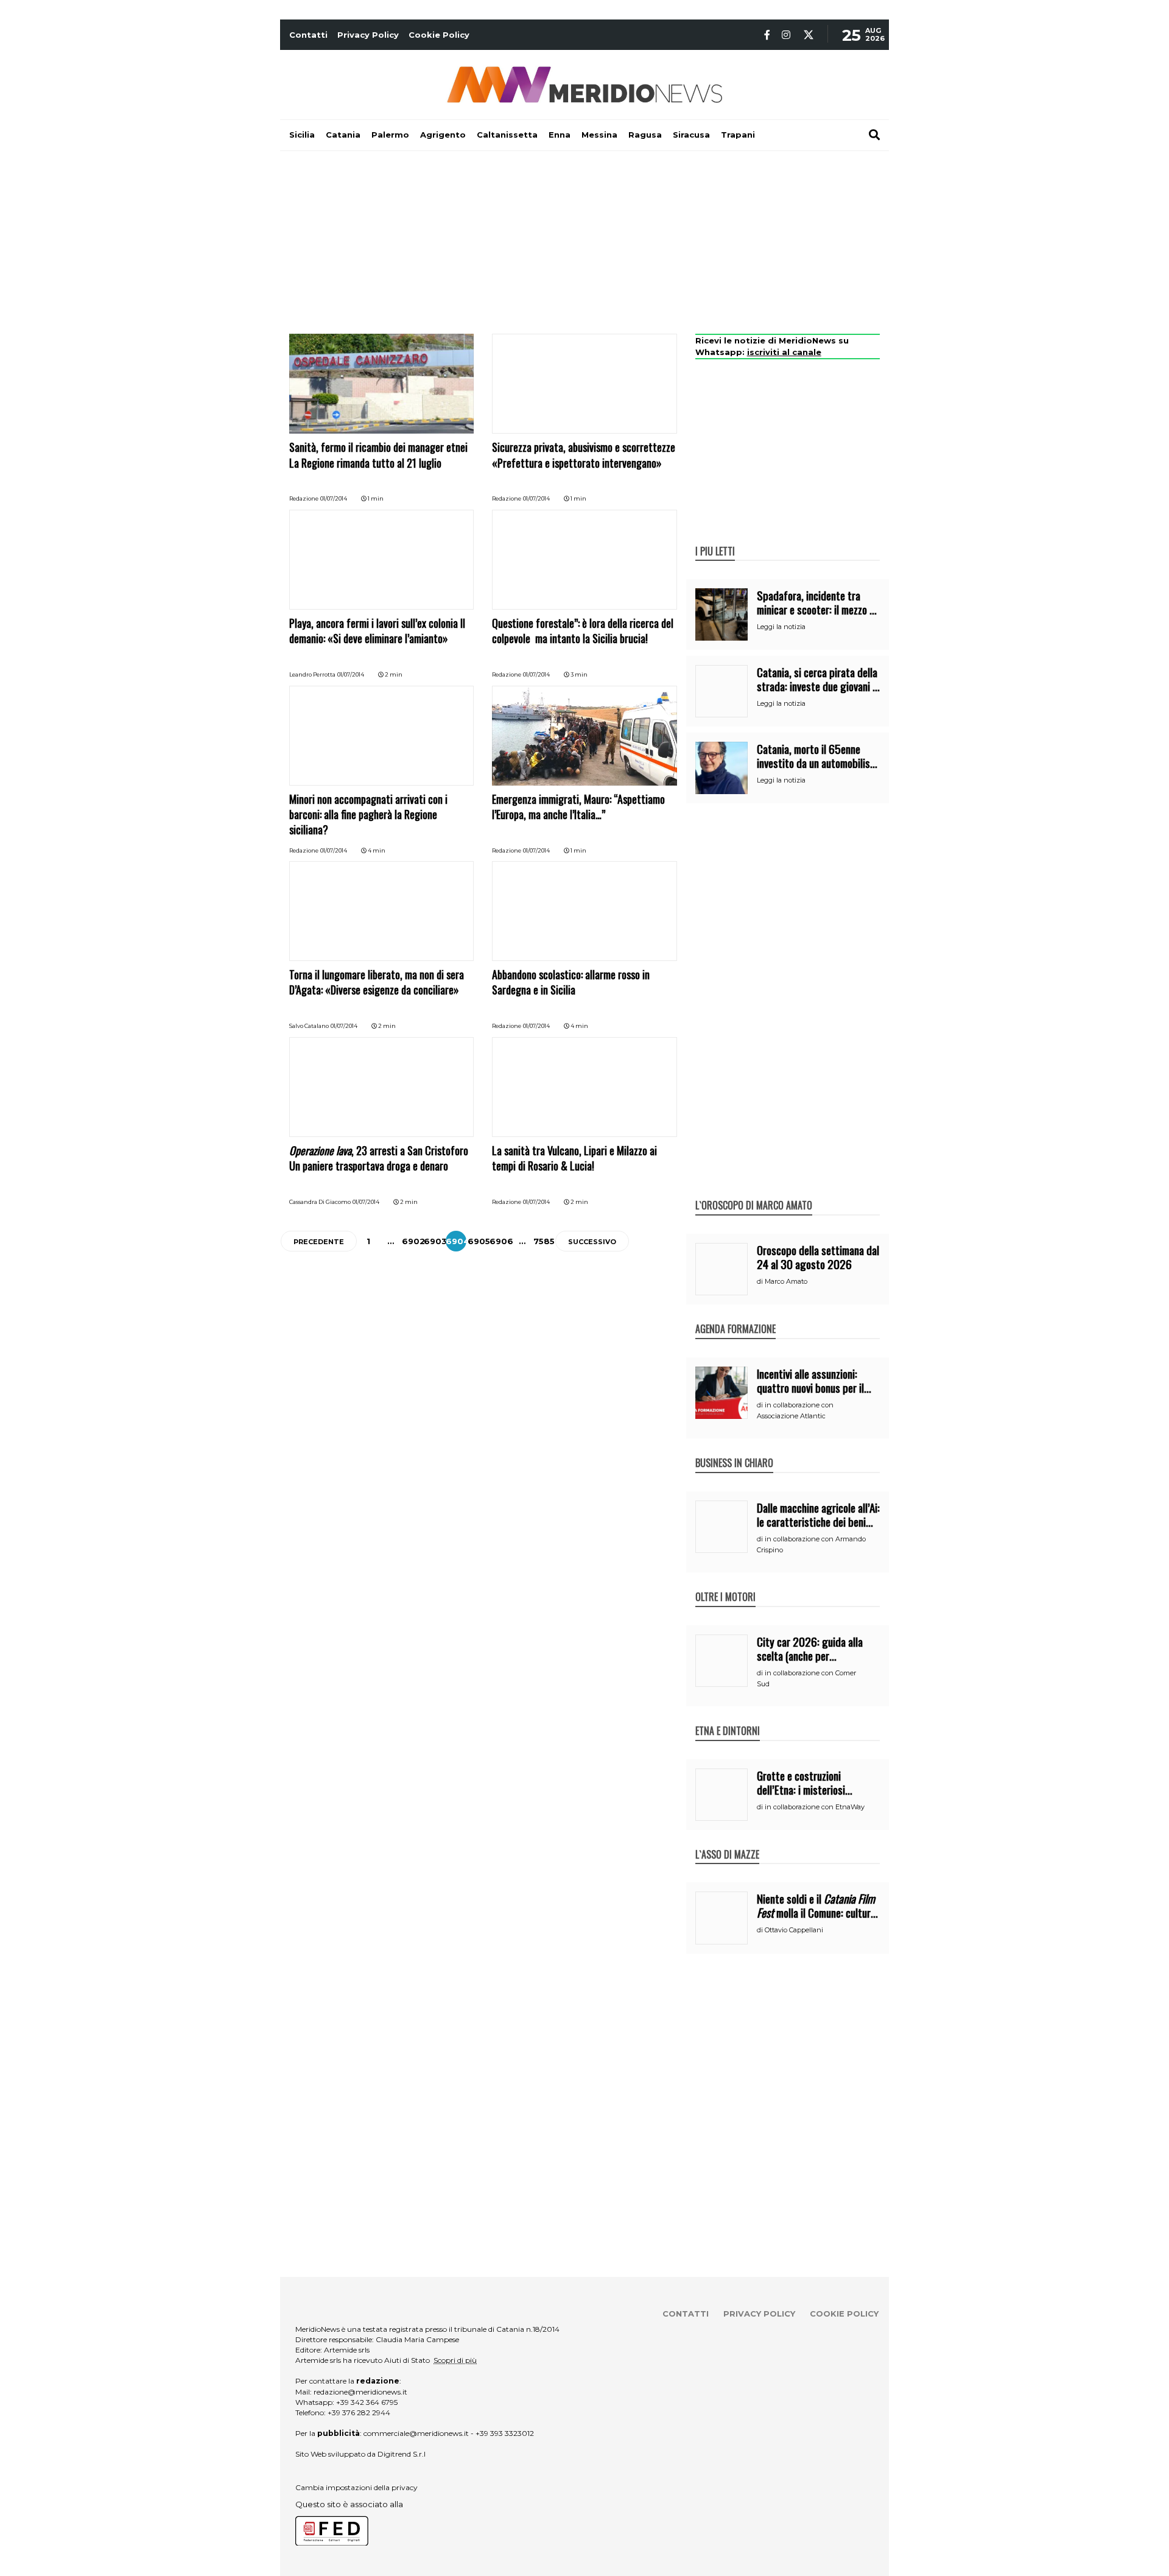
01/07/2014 (334, 498)
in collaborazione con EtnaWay (815, 1807)
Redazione (304, 498)
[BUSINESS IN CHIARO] (734, 1450)
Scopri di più (455, 2360)
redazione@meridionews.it (360, 2392)
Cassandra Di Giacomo (320, 1202)
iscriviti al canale (784, 352)
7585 (544, 1241)
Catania (343, 135)
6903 (435, 1241)
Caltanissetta (507, 135)
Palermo (390, 135)
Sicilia (302, 135)
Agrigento (443, 135)
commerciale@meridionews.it (416, 2433)
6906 (501, 1241)
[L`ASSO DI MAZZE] (727, 1842)
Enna (560, 135)
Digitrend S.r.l (402, 2454)
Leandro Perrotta (312, 674)
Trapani (738, 135)
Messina (599, 135)
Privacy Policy (368, 35)
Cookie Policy (439, 35)
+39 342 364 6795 (367, 2402)
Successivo (592, 1242)
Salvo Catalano (309, 1026)
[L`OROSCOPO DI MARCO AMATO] (754, 1192)
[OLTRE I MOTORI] (725, 1584)
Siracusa (691, 135)
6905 (479, 1241)
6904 (458, 1241)
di (761, 1281)
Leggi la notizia (781, 627)
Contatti (308, 35)
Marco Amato (786, 1281)
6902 (413, 1241)
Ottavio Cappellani (794, 1930)
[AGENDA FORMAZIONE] (735, 1316)
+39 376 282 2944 (359, 2412)
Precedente (319, 1242)
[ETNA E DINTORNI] (728, 1718)
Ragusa (645, 135)
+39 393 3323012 (505, 2433)
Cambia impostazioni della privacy (356, 2487)
